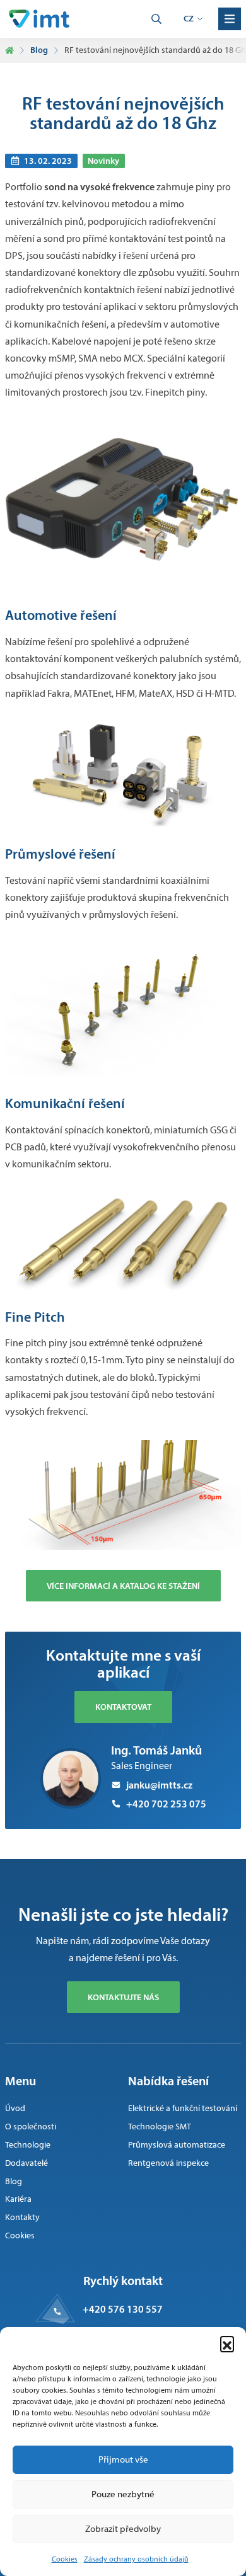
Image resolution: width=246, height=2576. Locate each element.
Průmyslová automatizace (177, 2145)
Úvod (15, 2108)
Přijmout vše (123, 2459)
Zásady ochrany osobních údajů (136, 2559)
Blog (39, 50)
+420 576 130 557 (123, 2309)
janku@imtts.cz (159, 1785)
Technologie (28, 2145)
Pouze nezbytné (123, 2494)
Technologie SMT (160, 2127)
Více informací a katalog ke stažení (123, 1586)
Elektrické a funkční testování (183, 2108)
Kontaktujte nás (123, 1997)
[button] (227, 2343)
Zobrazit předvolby (123, 2529)
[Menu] (230, 19)
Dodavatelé (26, 2163)
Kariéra (18, 2199)
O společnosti (31, 2127)
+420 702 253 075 (166, 1804)
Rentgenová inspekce (168, 2163)
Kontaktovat (123, 1707)
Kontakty (22, 2217)
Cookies (65, 2559)
